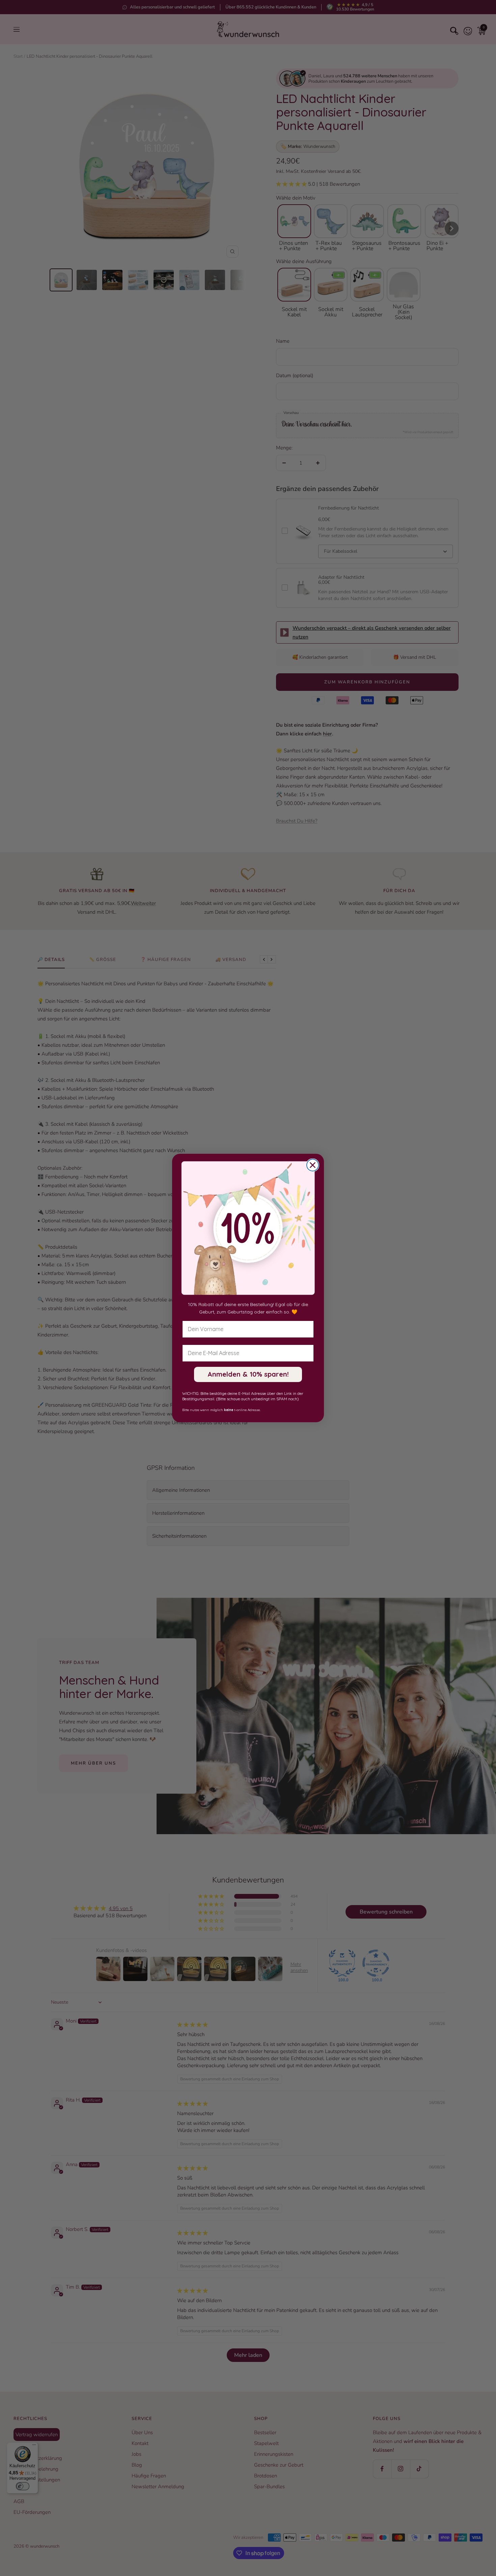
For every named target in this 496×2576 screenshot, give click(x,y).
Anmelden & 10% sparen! (248, 1374)
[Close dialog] (313, 1165)
